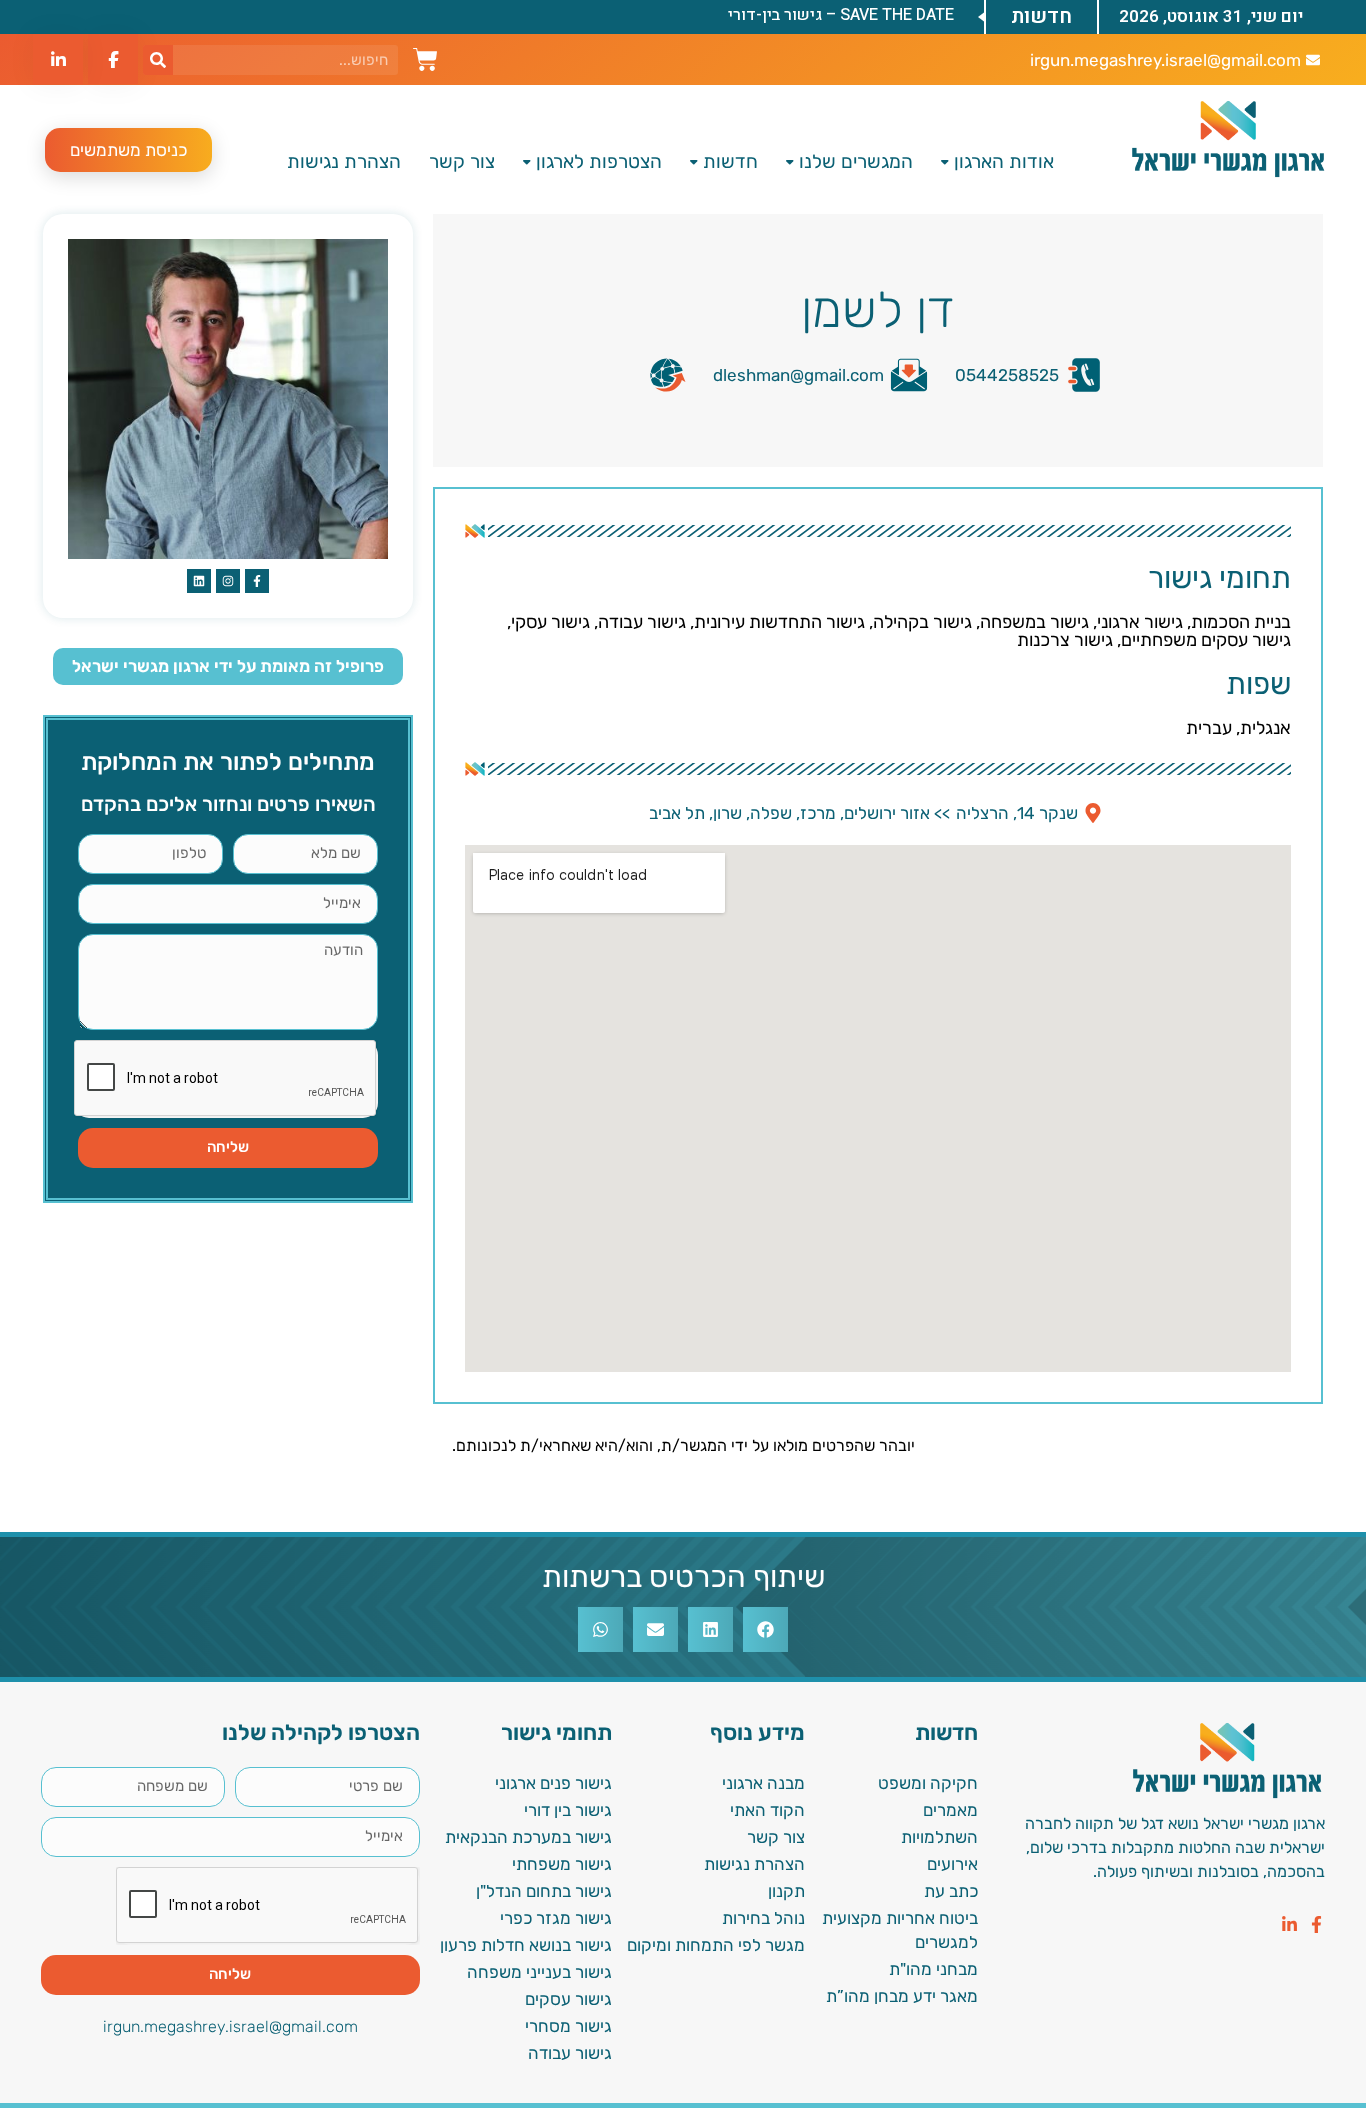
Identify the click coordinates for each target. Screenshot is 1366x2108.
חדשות (730, 161)
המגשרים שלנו (856, 161)
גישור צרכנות (1065, 640)
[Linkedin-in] (1289, 1924)
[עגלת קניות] (425, 57)
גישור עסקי (550, 622)
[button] (765, 1629)
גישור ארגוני (1140, 622)
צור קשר (462, 161)
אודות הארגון (1004, 161)
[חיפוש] (158, 60)
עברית (1209, 728)
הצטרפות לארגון (599, 161)
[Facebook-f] (1316, 1924)
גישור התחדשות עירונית (779, 622)
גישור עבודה (642, 622)
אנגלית (1265, 728)
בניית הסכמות (1241, 622)
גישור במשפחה (1034, 622)
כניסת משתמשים (128, 150)
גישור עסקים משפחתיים (1206, 640)
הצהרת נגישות (344, 161)
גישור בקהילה (922, 622)
